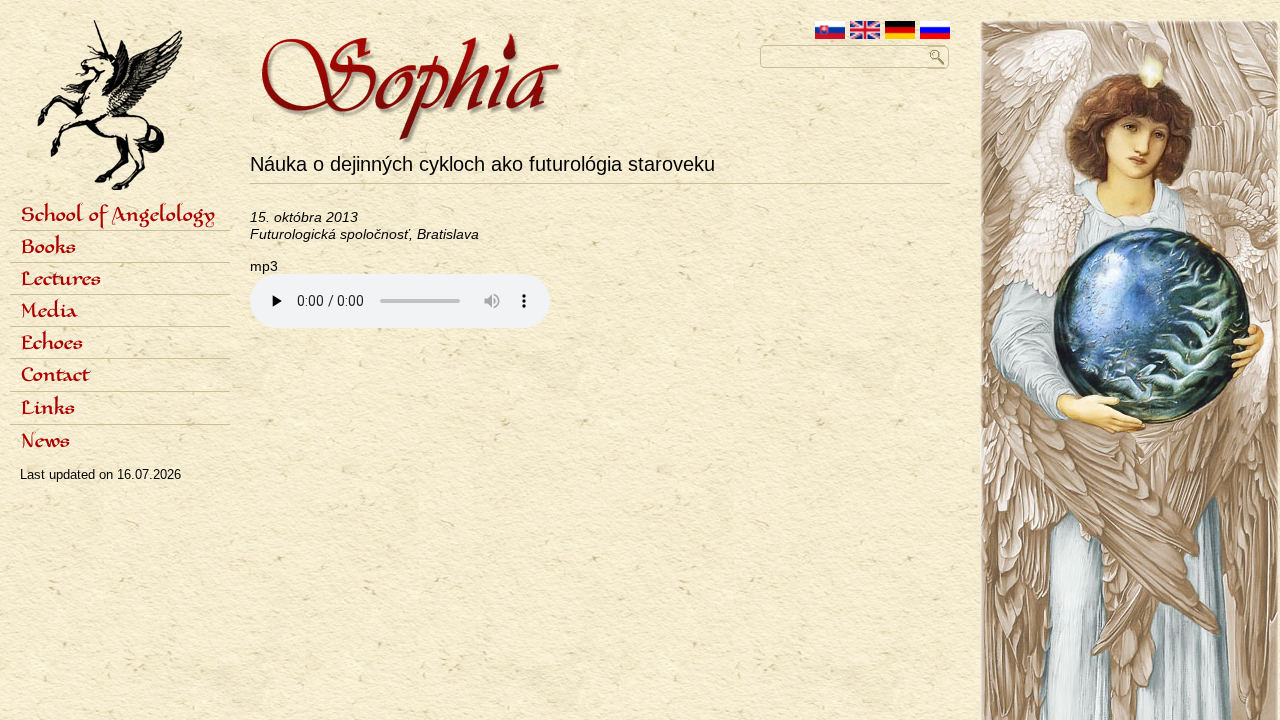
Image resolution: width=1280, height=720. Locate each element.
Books (48, 248)
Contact (55, 376)
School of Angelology (118, 216)
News (45, 442)
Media (49, 312)
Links (48, 409)
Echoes (52, 344)
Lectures (61, 280)
